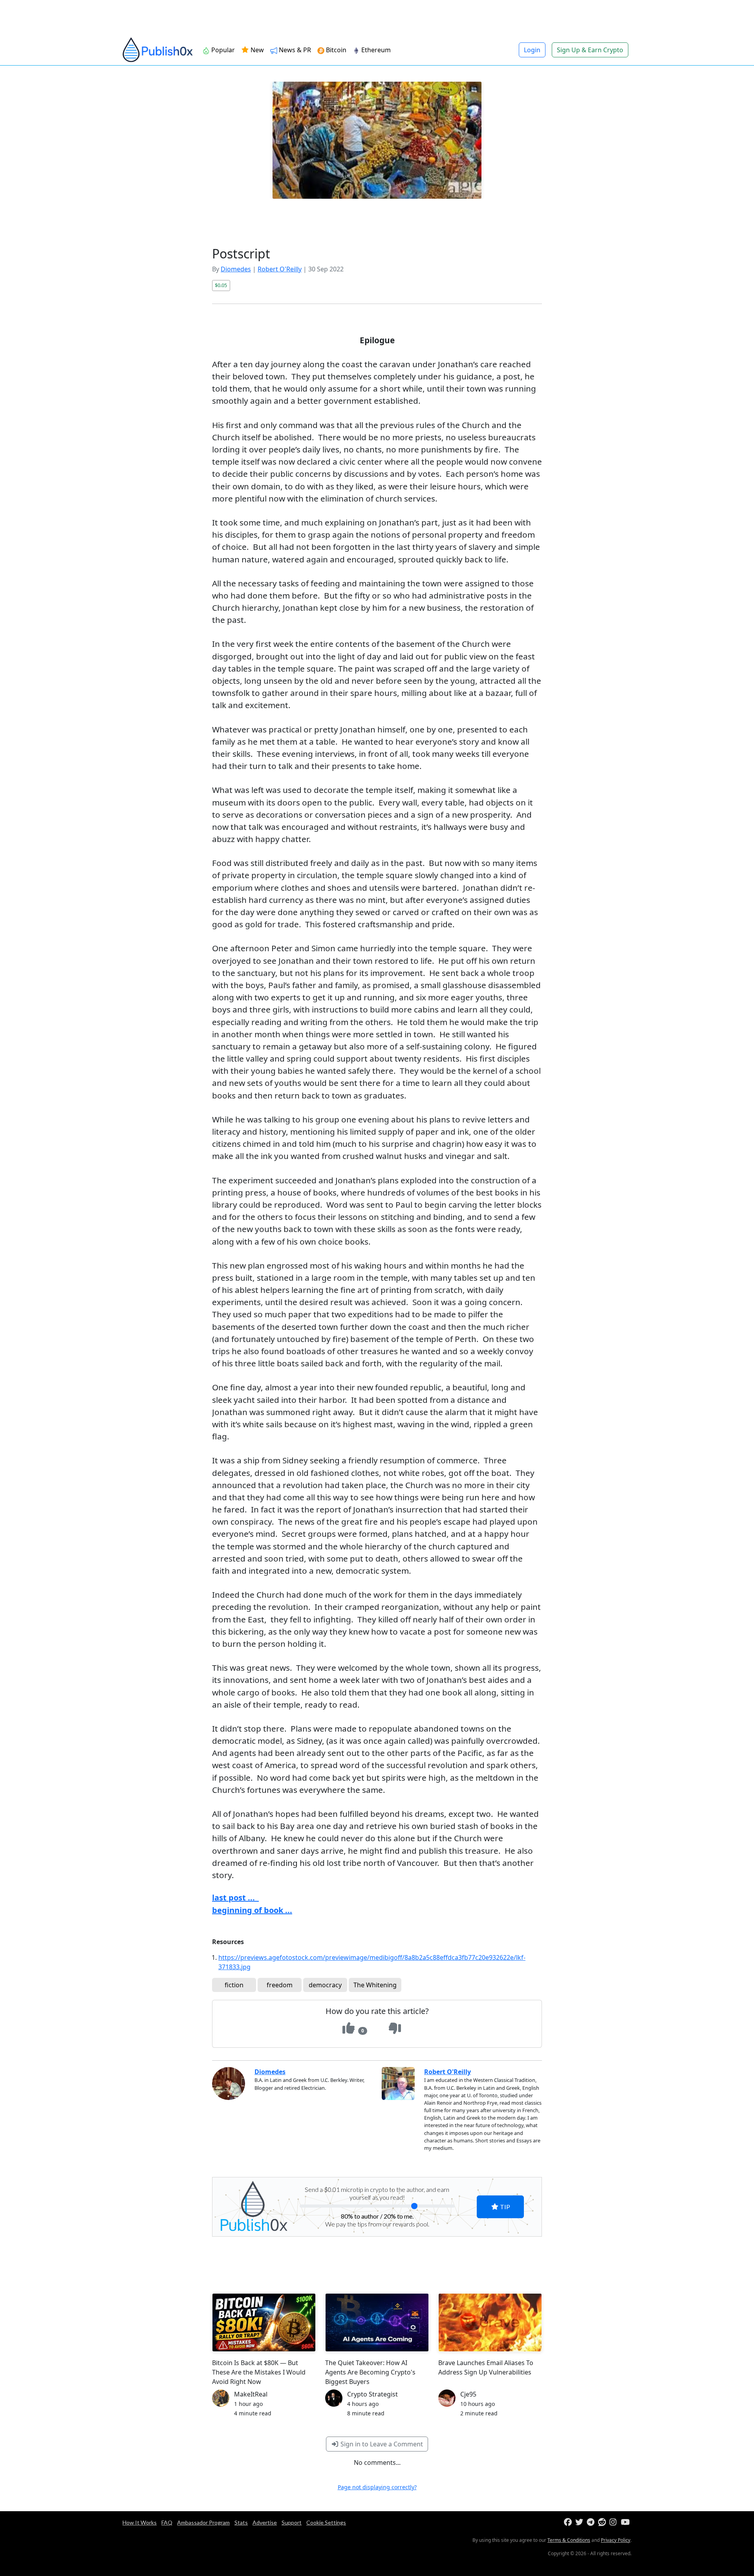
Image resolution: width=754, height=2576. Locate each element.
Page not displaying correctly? (377, 2487)
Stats (241, 2522)
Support (292, 2522)
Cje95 (468, 2394)
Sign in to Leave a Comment (381, 2444)
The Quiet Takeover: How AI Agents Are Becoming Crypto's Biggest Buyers (370, 2372)
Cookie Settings (326, 2522)
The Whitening (375, 1985)
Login (532, 50)
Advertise (265, 2522)
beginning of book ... (252, 1910)
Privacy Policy (616, 2540)
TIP (504, 2207)
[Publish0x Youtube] (626, 2522)
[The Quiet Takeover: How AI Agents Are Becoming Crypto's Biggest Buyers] (377, 2322)
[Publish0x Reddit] (603, 2522)
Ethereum (376, 50)
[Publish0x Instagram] (614, 2522)
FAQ (167, 2522)
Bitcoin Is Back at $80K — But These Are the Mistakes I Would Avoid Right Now (259, 2372)
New (256, 50)
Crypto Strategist (372, 2394)
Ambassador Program (203, 2522)
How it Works (140, 2522)
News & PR (295, 50)
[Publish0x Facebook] (569, 2522)
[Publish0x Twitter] (580, 2522)
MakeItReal (251, 2394)
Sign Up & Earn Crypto (590, 50)
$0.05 (221, 285)
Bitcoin (336, 50)
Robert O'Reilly (280, 269)
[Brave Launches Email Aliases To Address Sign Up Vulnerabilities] (490, 2322)
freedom (280, 1985)
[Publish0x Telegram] (592, 2522)
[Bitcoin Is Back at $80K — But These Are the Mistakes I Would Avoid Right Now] (264, 2322)
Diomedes (236, 269)
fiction (234, 1985)
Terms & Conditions (569, 2540)
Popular (223, 50)
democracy (325, 1985)
